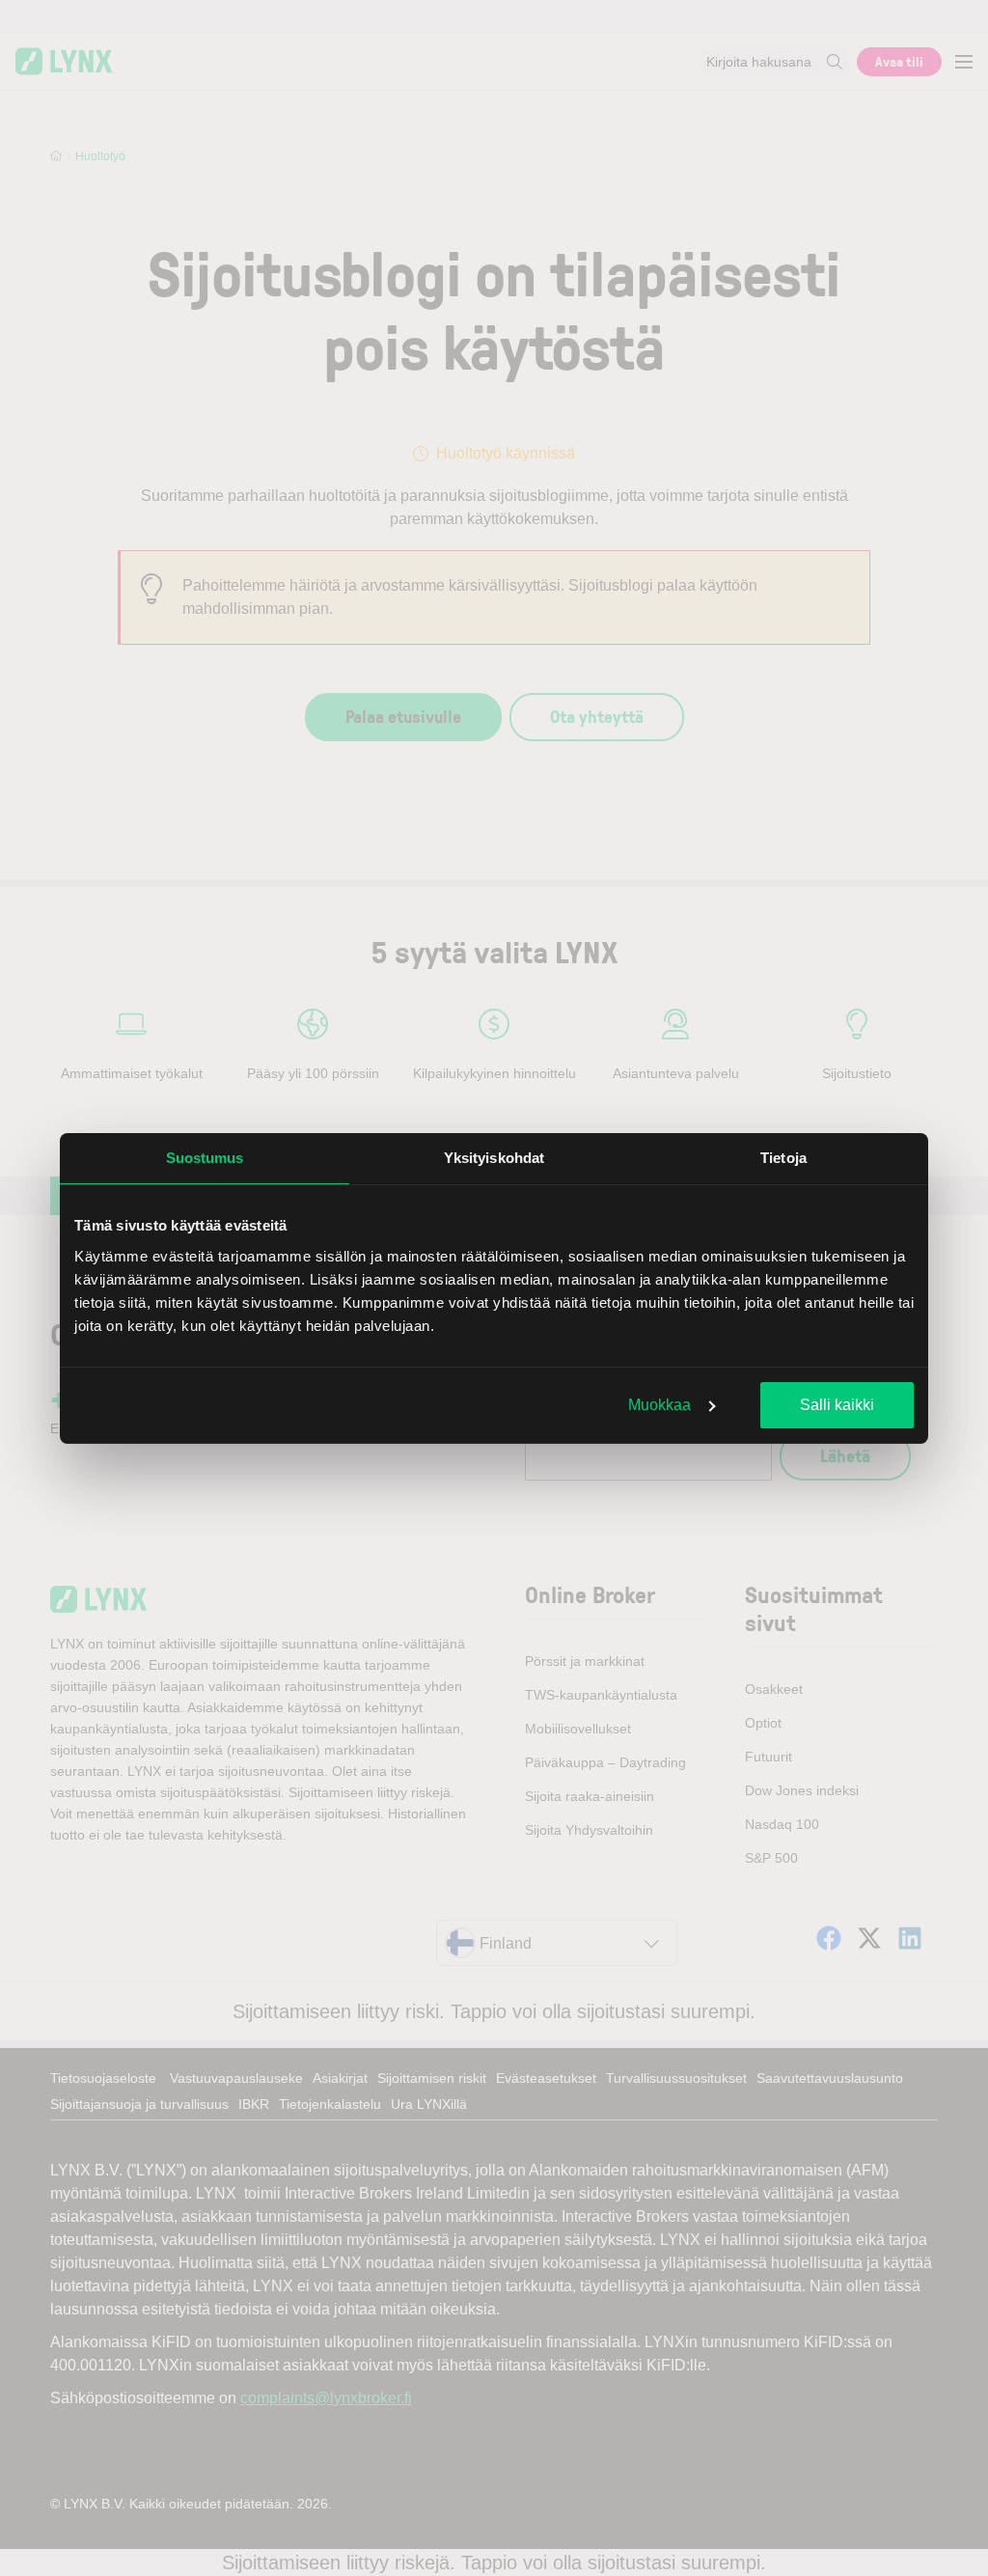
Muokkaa (659, 1405)
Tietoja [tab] (783, 1158)
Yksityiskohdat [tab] (494, 1158)
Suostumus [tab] (205, 1158)
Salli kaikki (837, 1405)
